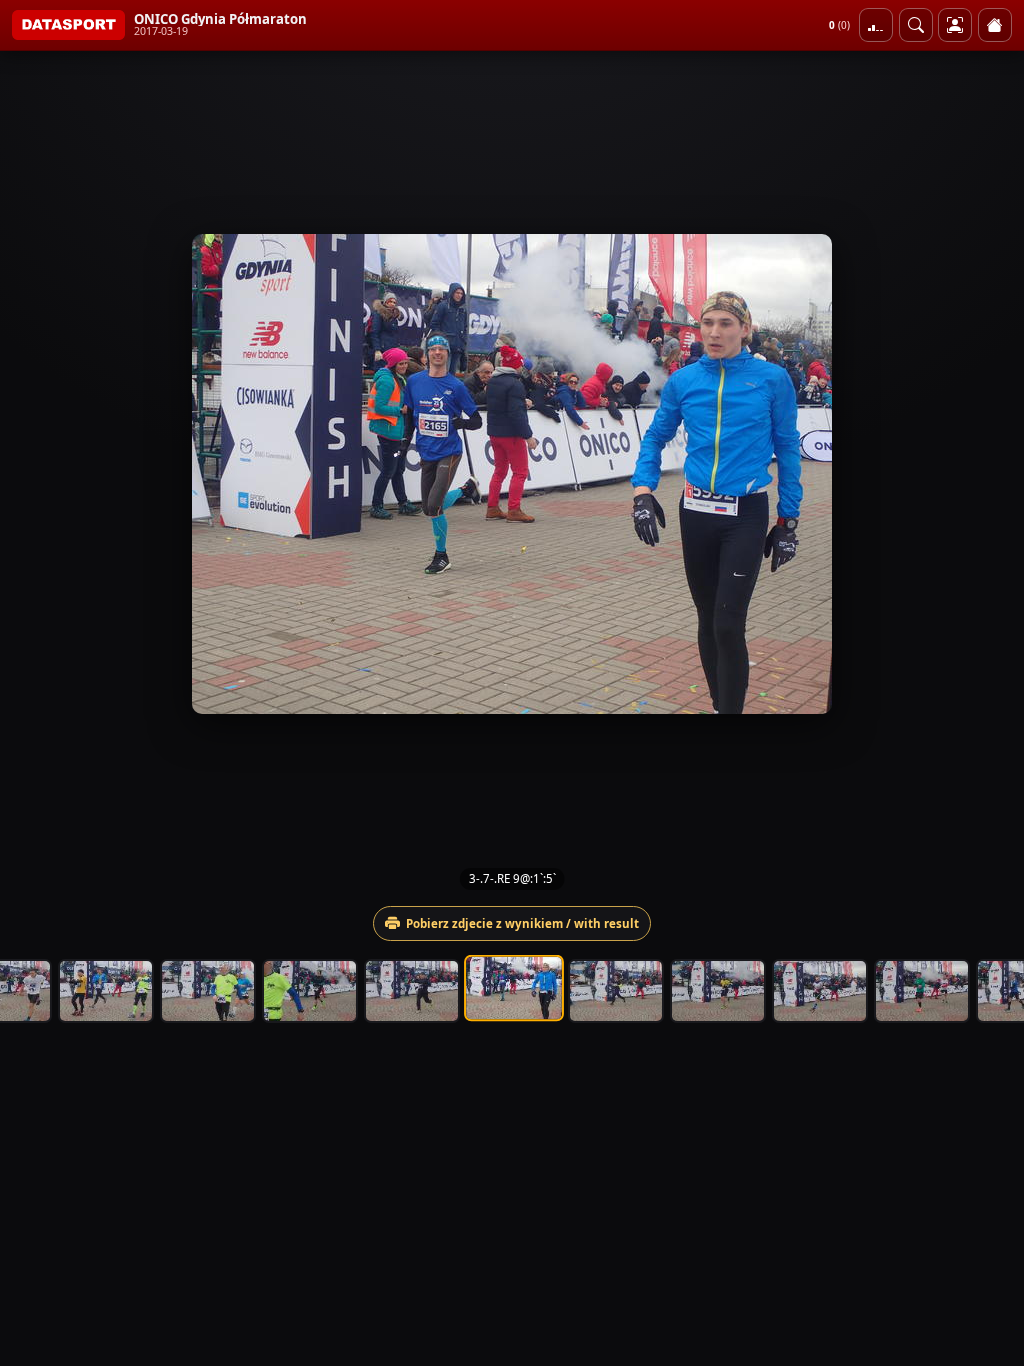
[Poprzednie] (33, 474)
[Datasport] (68, 25)
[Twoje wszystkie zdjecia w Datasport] (955, 25)
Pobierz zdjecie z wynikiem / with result (522, 923)
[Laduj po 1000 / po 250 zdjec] (876, 25)
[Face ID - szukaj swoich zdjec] (916, 25)
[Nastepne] (991, 474)
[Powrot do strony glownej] (995, 25)
